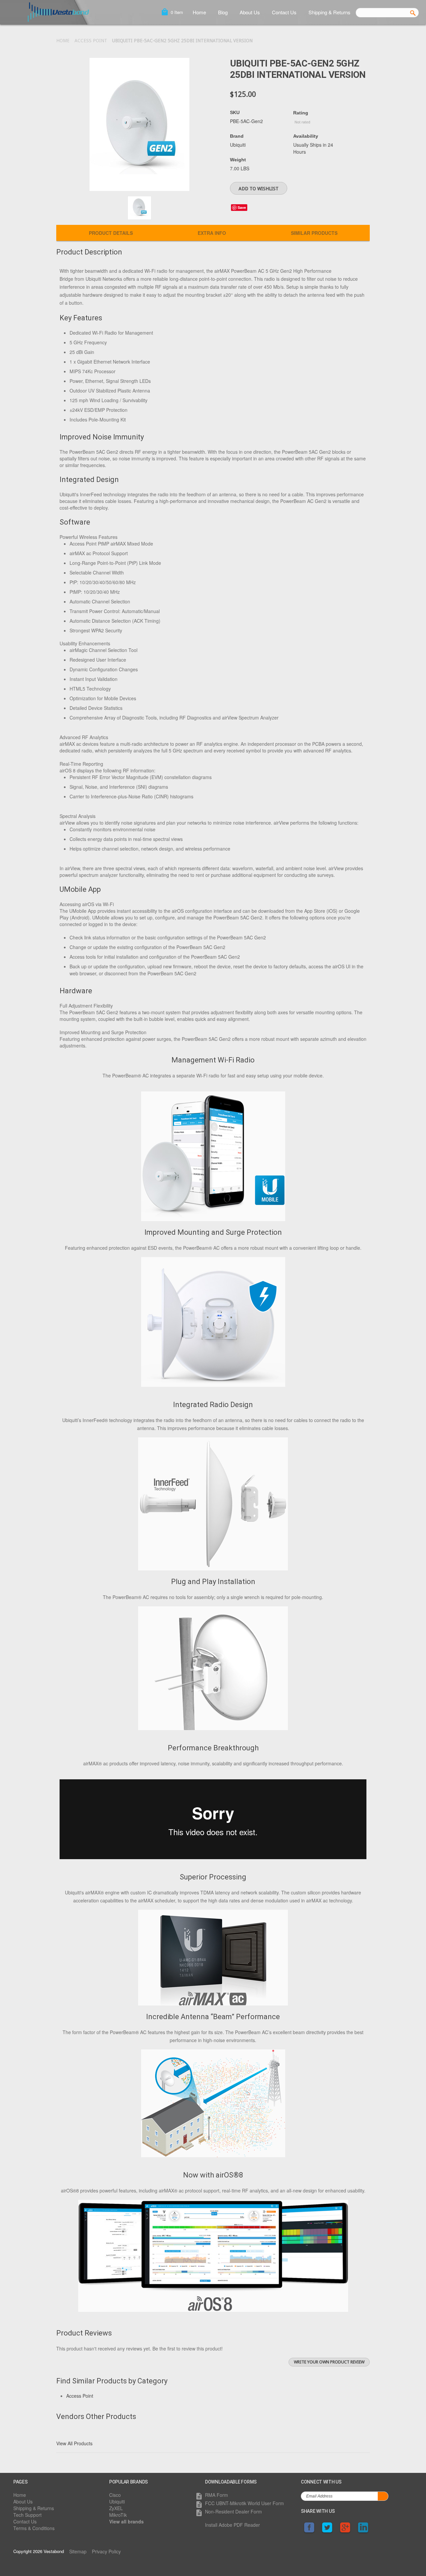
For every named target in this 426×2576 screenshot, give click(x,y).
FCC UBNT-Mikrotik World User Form (244, 2503)
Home (199, 12)
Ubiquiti (117, 2501)
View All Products (74, 2443)
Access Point (91, 41)
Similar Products (314, 233)
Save (242, 207)
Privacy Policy (106, 2551)
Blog (223, 12)
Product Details (111, 233)
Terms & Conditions (34, 2528)
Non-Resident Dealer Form (233, 2511)
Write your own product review (329, 2362)
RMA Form (216, 2495)
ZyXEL (116, 2508)
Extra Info (212, 233)
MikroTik (118, 2515)
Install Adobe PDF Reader (232, 2525)
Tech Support (27, 2515)
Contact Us (284, 12)
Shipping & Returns (329, 12)
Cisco (115, 2495)
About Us (250, 12)
